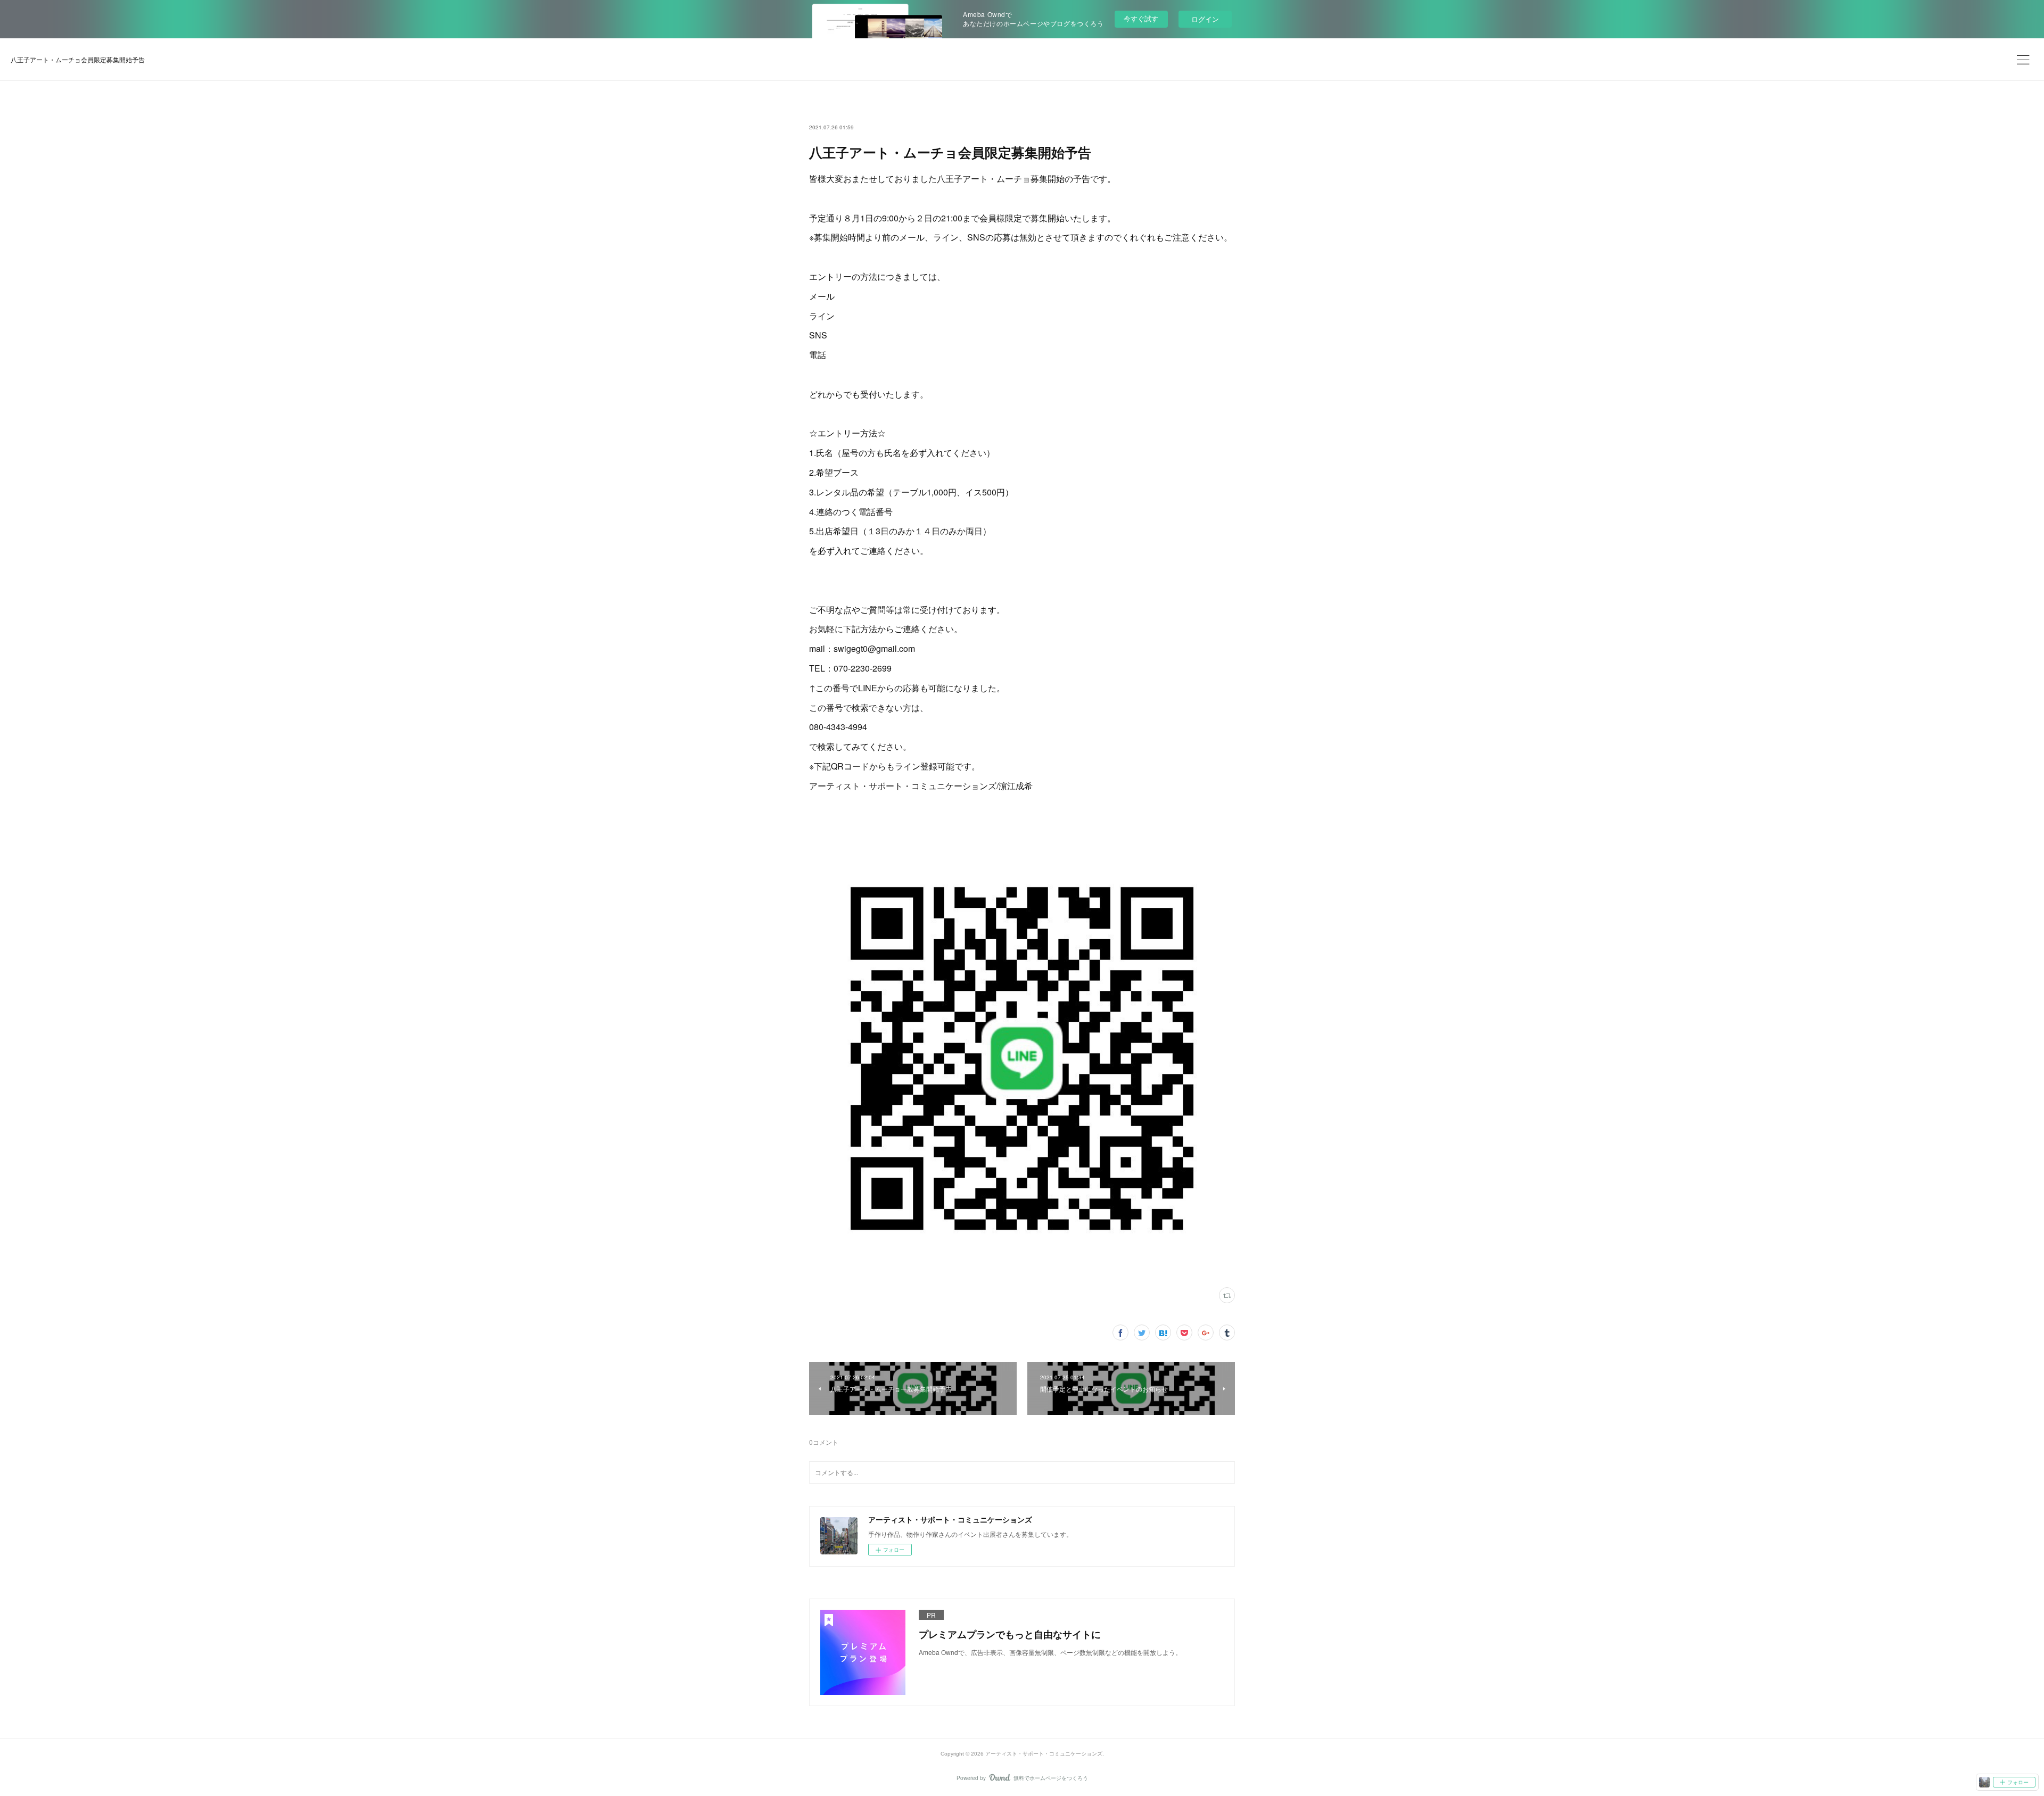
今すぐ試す (1141, 18)
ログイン (1205, 19)
